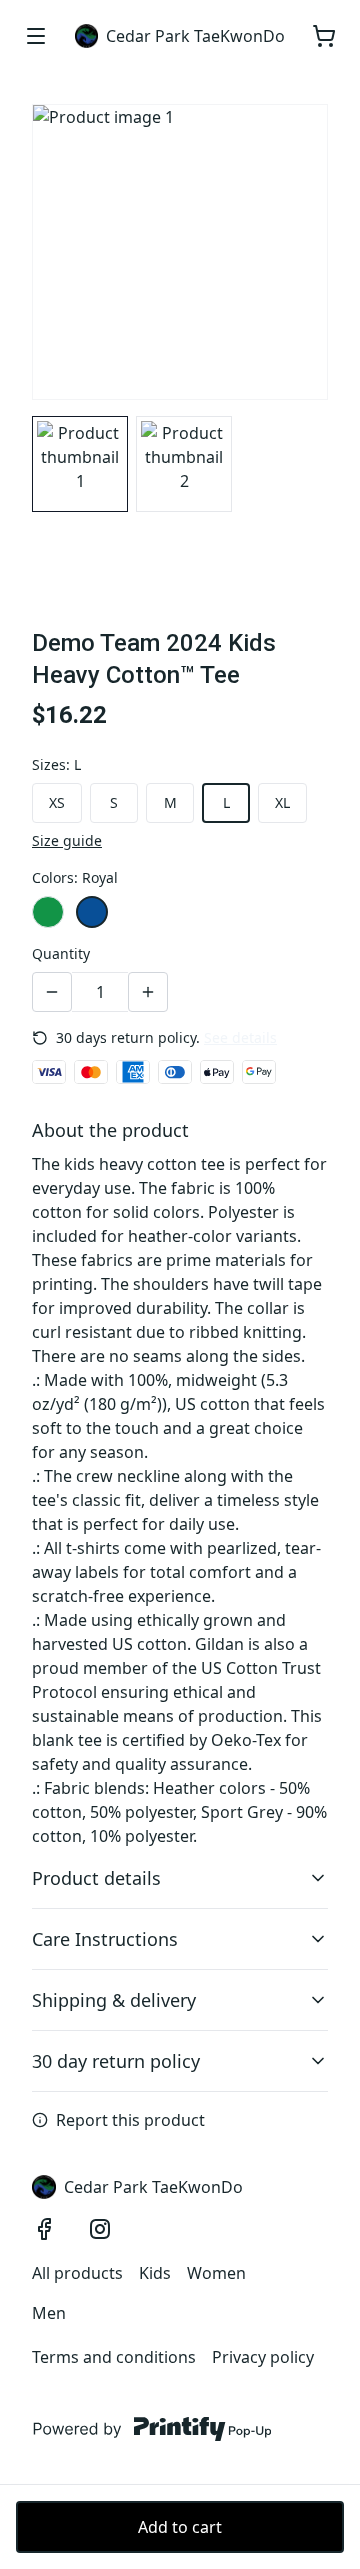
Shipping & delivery (114, 2000)
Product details (96, 1878)
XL (282, 802)
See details (240, 1037)
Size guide (67, 840)
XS (57, 802)
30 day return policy (116, 2061)
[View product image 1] (80, 464)
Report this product (130, 2120)
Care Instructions (105, 1939)
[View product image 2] (184, 464)
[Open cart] (324, 36)
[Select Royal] (92, 912)
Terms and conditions (114, 2357)
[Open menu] (36, 36)
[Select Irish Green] (48, 912)
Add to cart (180, 2527)
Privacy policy (263, 2357)
